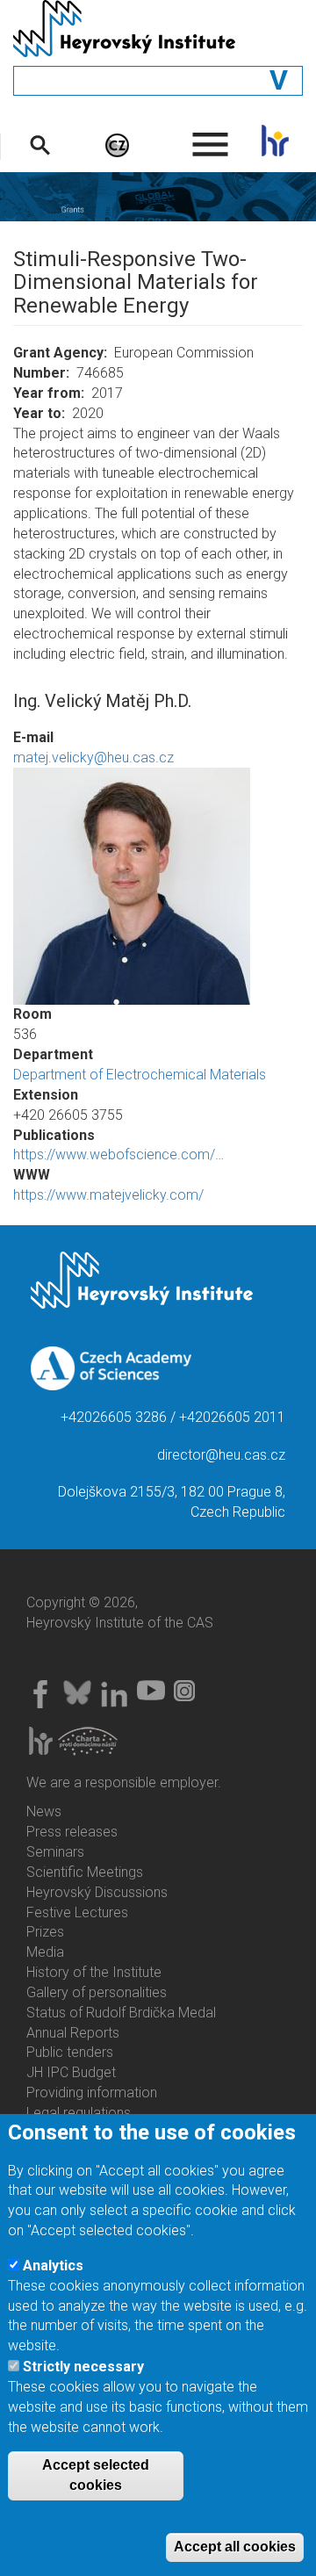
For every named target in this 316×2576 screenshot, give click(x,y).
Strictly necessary (83, 2367)
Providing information (92, 2093)
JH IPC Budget (71, 2072)
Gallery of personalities (97, 1992)
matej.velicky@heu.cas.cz (93, 758)
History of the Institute (94, 1972)
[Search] (40, 144)
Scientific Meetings (85, 1872)
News (44, 1811)
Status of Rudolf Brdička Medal (121, 2013)
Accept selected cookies (96, 2475)
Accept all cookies (235, 2547)
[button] (158, 886)
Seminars (55, 1852)
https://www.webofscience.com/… (118, 1155)
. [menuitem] (211, 137)
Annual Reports (73, 2033)
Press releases (72, 1832)
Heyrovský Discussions (97, 1892)
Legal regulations (79, 2113)
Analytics (53, 2266)
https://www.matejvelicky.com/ (108, 1195)
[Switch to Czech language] (117, 144)
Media (45, 1952)
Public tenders (70, 2052)
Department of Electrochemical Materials (140, 1075)
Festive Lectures (77, 1912)
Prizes (45, 1932)
